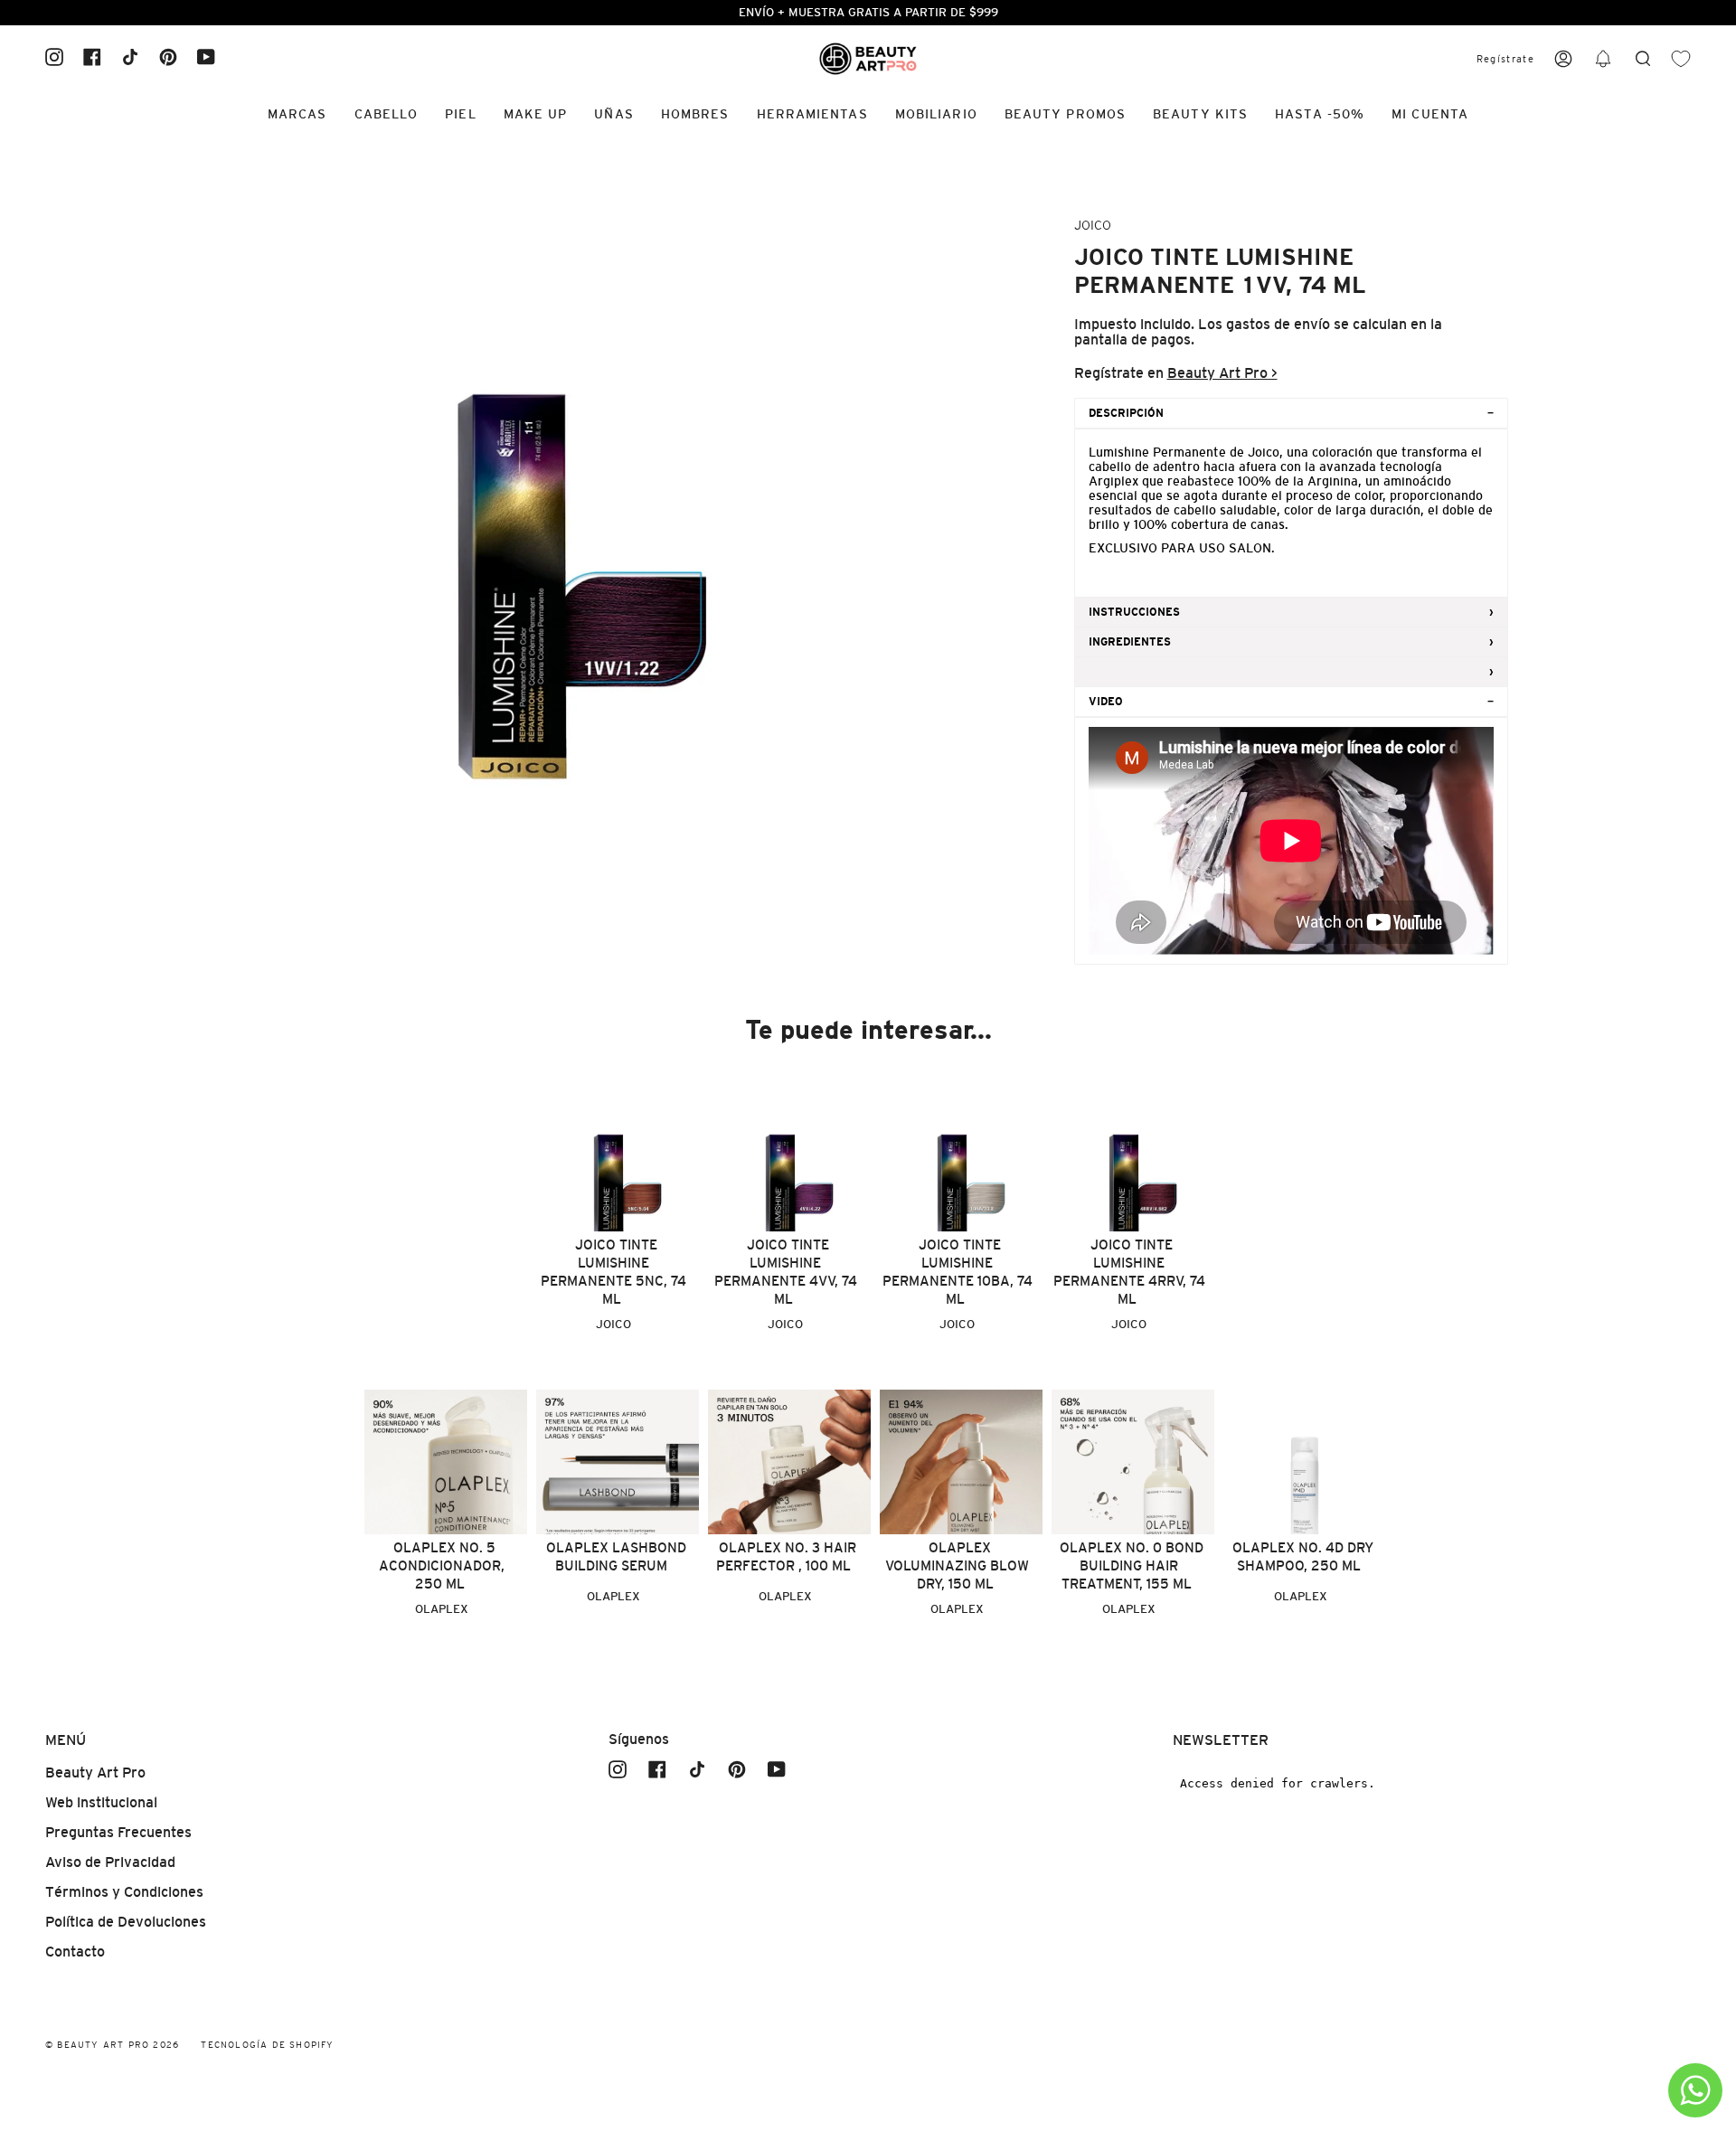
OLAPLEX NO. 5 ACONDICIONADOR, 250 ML (442, 1565)
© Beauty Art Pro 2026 (112, 2045)
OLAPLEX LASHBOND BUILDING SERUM (616, 1556)
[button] (1603, 59)
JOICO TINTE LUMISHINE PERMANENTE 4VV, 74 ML (786, 1272)
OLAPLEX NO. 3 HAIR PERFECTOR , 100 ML (786, 1556)
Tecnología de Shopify (267, 2045)
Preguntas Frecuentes (118, 1832)
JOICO (1093, 225)
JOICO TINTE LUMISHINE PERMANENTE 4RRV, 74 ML (1129, 1272)
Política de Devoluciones (126, 1922)
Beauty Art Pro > (1222, 373)
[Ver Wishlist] (1681, 59)
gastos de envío (1278, 324)
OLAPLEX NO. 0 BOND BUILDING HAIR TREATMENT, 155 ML (1132, 1565)
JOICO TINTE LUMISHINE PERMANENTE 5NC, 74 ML (613, 1272)
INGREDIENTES (1130, 642)
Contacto (75, 1952)
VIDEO (1106, 702)
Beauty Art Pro (95, 1773)
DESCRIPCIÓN (1126, 413)
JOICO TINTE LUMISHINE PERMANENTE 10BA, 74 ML (958, 1272)
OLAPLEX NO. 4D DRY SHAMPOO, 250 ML (1303, 1556)
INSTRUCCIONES (1134, 612)
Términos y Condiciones (124, 1892)
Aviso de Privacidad (110, 1862)
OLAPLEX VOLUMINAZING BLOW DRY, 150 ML (957, 1565)
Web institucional (101, 1802)
